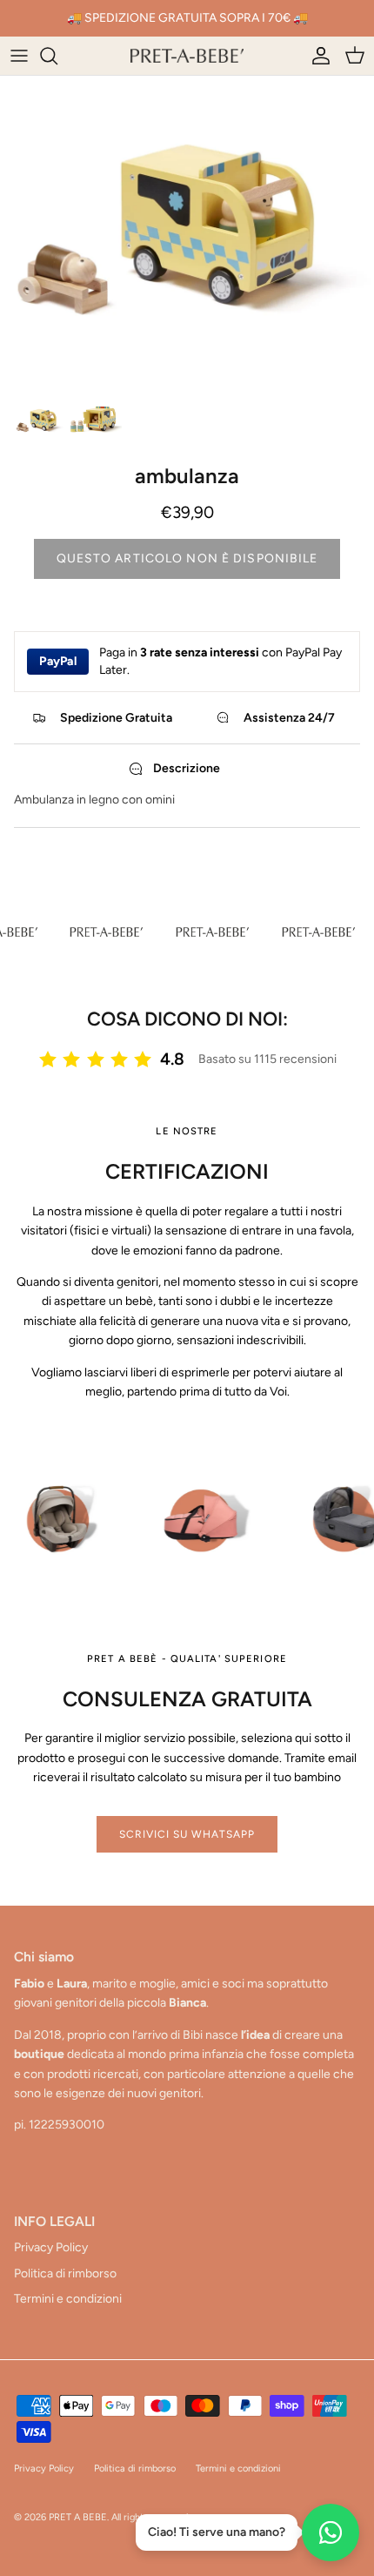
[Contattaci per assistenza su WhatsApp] (331, 2532)
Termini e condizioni (68, 2299)
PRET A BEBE (78, 2517)
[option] (187, 232)
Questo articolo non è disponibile (187, 558)
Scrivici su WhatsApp (187, 1834)
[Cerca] (57, 56)
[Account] (317, 56)
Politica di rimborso (65, 2273)
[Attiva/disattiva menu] (19, 56)
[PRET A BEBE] (187, 56)
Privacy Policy (51, 2247)
